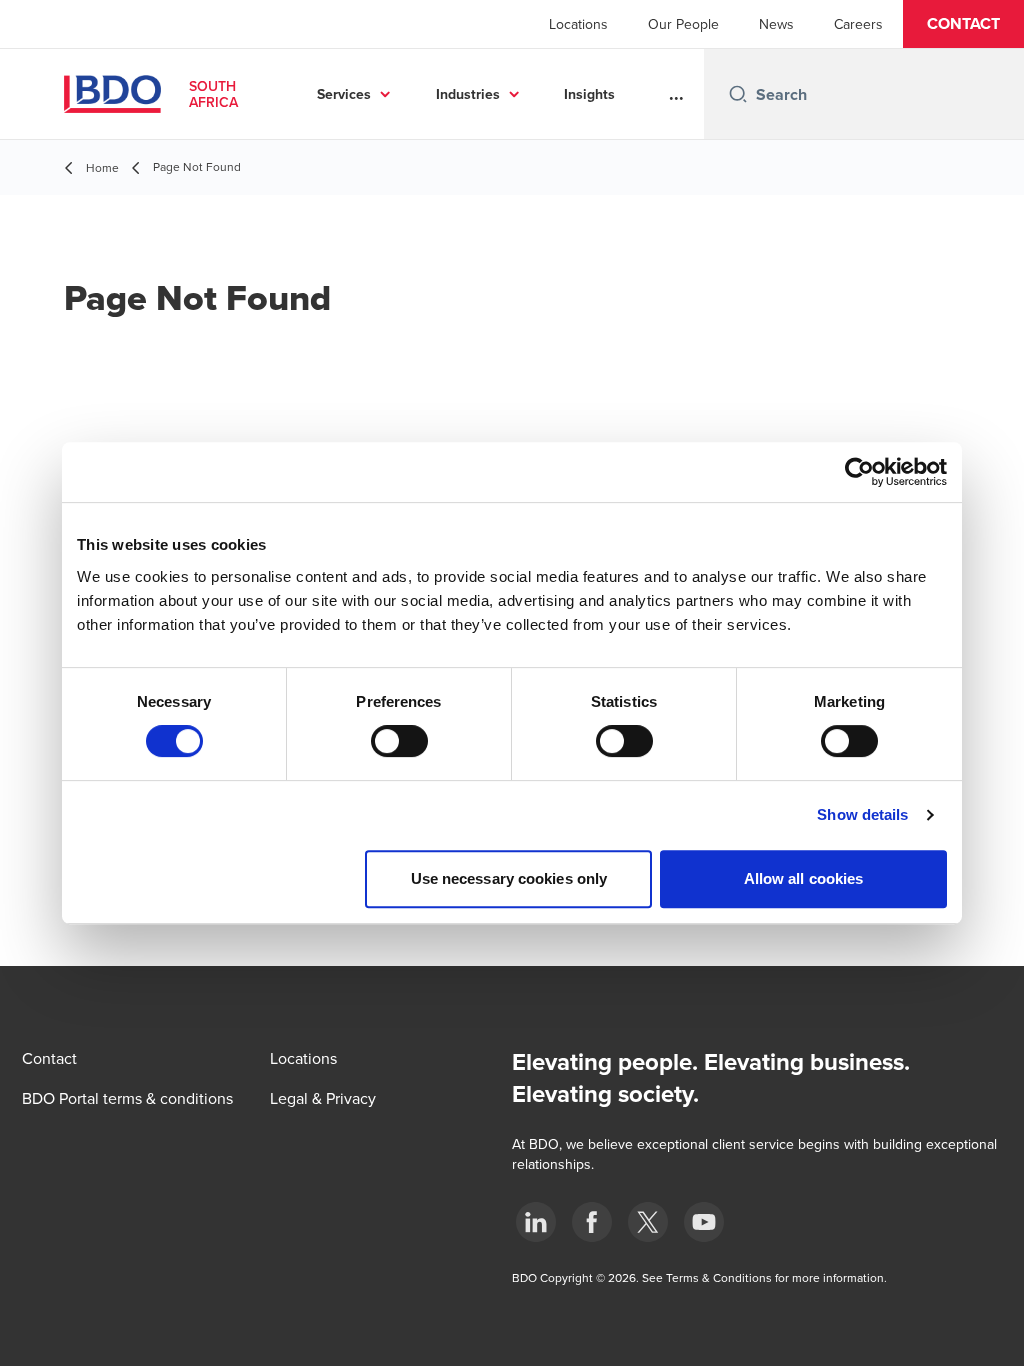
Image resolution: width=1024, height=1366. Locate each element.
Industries (468, 94)
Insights (589, 94)
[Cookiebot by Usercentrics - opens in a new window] (859, 472)
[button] (963, 24)
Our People (683, 24)
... (676, 94)
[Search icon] (738, 94)
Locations (578, 24)
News (776, 24)
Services (344, 94)
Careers (858, 24)
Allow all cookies (804, 878)
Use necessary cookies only (509, 878)
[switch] (399, 741)
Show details (862, 814)
